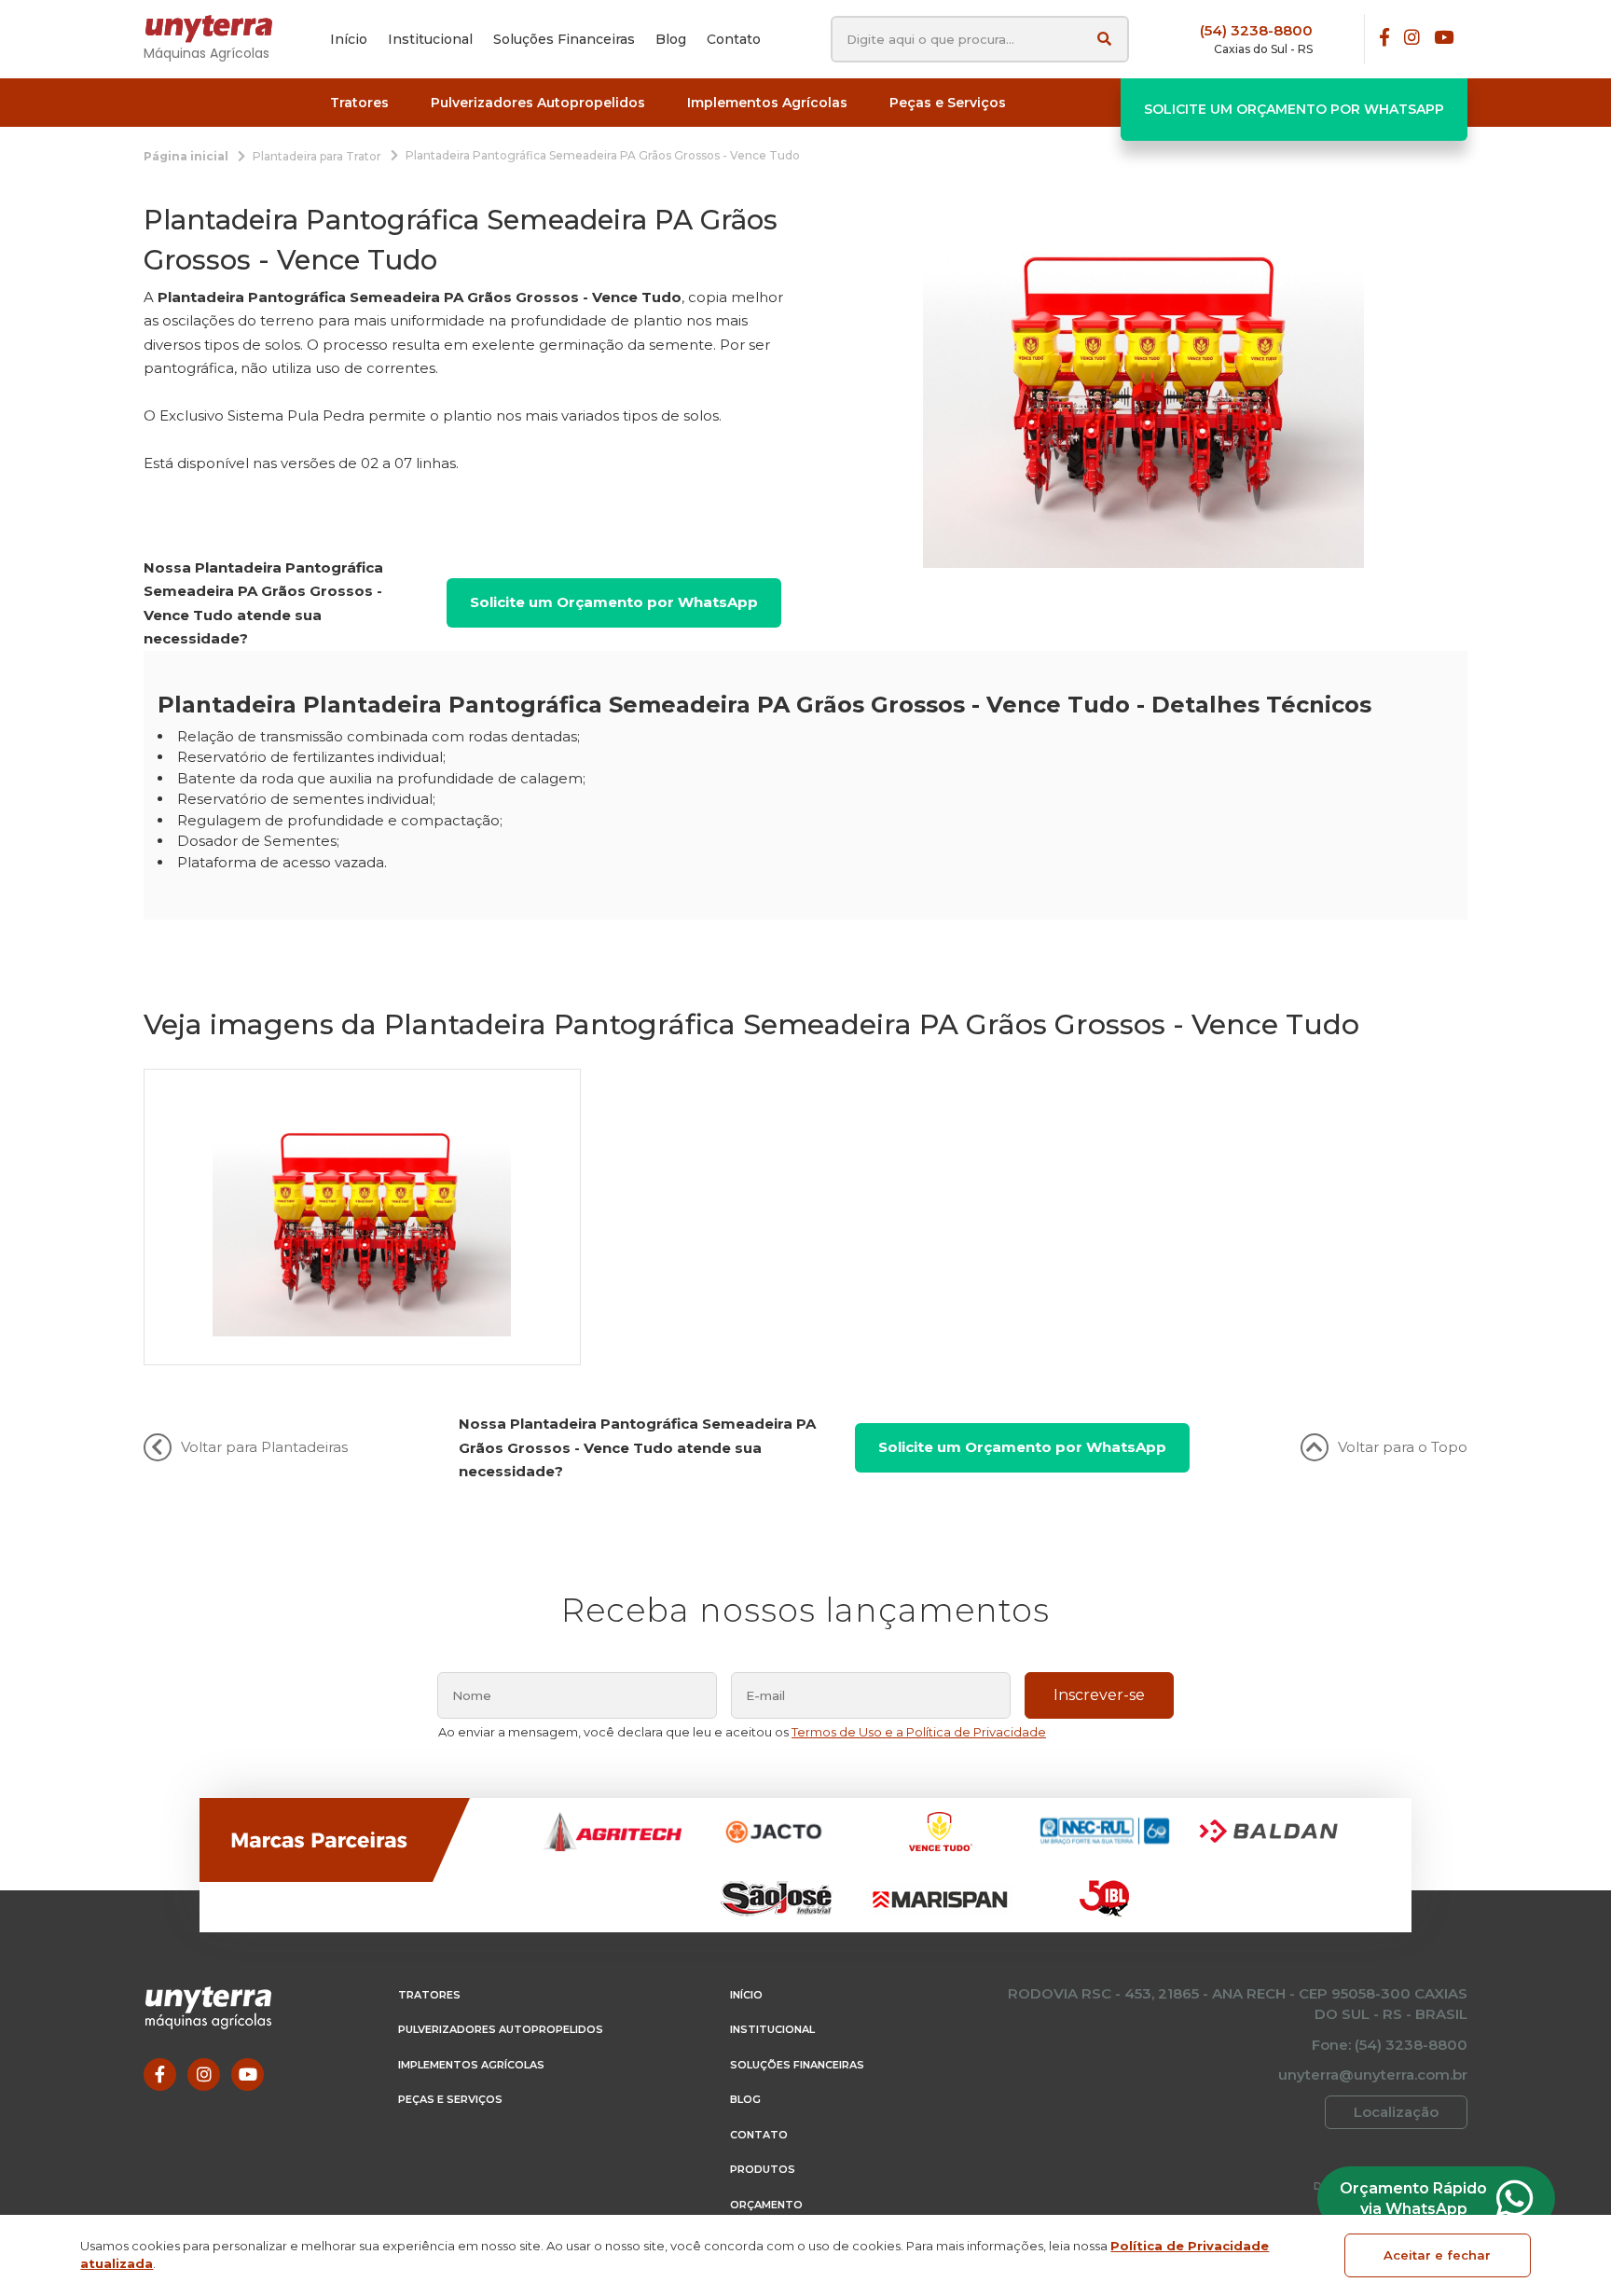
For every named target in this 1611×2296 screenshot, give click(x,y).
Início (746, 1995)
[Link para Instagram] (1412, 39)
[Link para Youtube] (1444, 39)
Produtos (763, 2169)
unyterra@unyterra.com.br (1373, 2075)
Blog (745, 2099)
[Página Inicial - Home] (218, 29)
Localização (1396, 2112)
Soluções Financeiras (797, 2065)
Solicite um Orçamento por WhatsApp (1294, 109)
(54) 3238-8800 (1256, 30)
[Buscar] (1104, 39)
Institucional (772, 2029)
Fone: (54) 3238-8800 (1390, 2045)
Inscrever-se (1099, 1695)
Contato (759, 2135)
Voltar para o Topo (1403, 1447)
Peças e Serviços (450, 2099)
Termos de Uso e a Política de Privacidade (919, 1732)
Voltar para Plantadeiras (264, 1447)
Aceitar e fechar (1437, 2255)
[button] (359, 103)
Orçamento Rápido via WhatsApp (1413, 2199)
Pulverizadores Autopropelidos (501, 2029)
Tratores (429, 1995)
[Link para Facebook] (1384, 39)
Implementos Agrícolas (471, 2065)
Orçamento (766, 2205)
